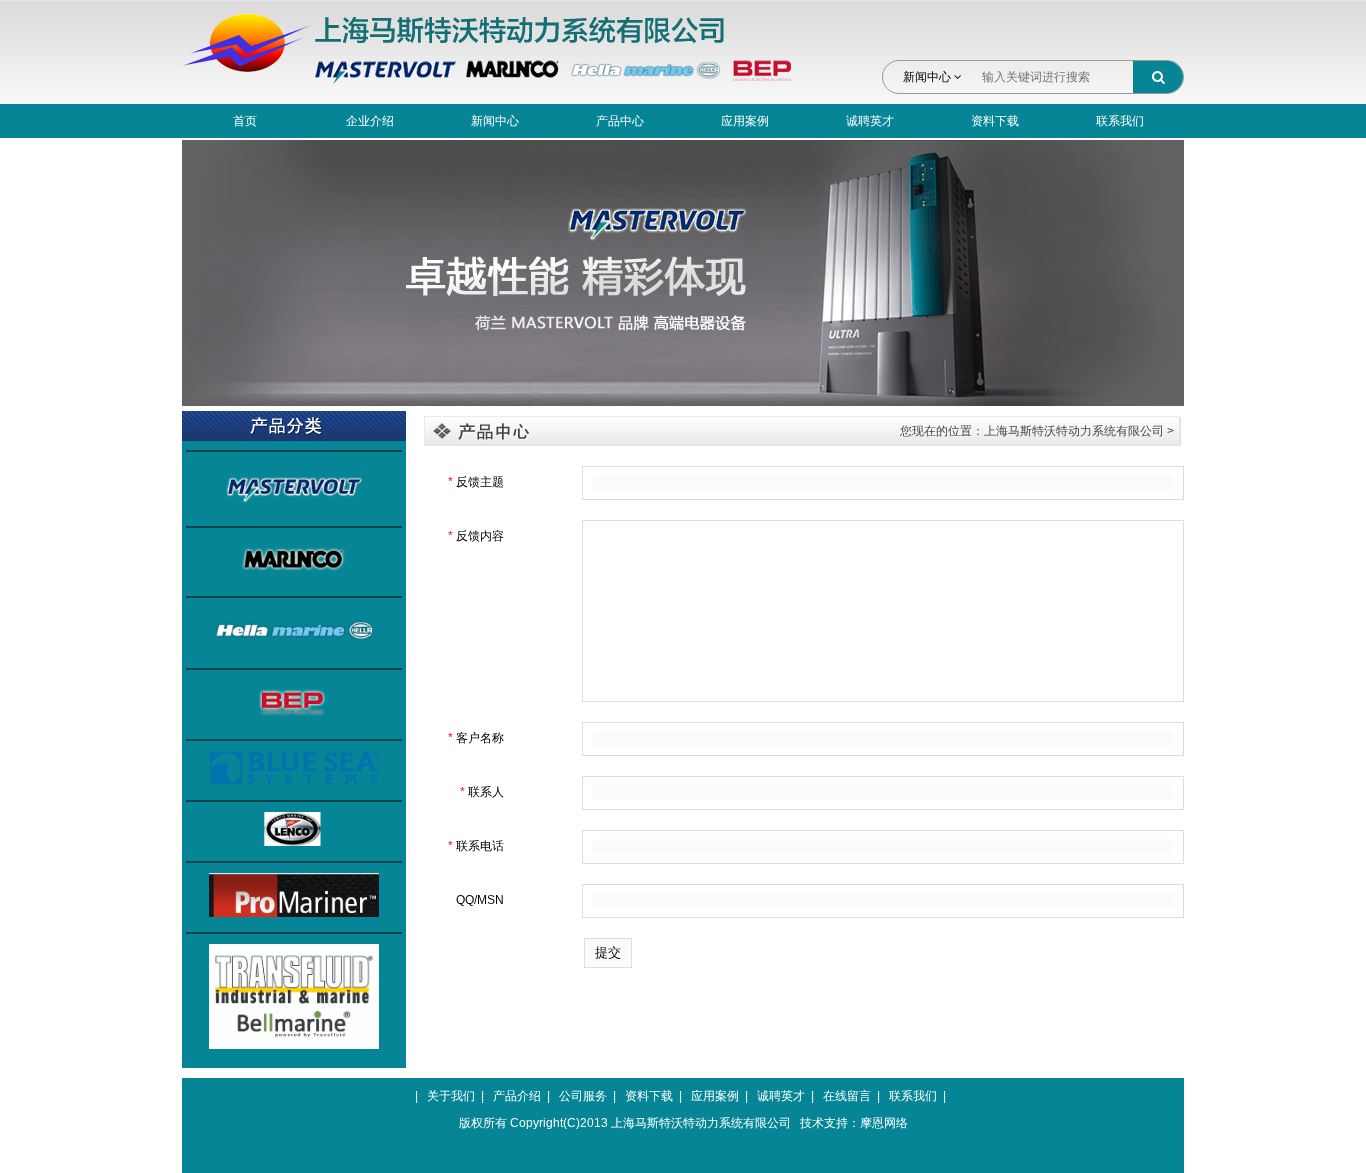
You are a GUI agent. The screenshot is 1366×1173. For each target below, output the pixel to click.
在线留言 (847, 1096)
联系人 (482, 792)
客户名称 (476, 738)
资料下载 (995, 121)
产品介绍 (517, 1096)
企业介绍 (370, 121)
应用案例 (745, 121)
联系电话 (476, 846)
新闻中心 (928, 77)
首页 (245, 121)
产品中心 (620, 121)
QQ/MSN (480, 900)
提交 (608, 952)
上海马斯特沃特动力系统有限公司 (1074, 431)
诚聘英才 (870, 121)
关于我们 (451, 1096)
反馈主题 (476, 482)
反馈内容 (476, 536)
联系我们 (1120, 121)
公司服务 (583, 1096)
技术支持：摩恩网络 (854, 1123)
